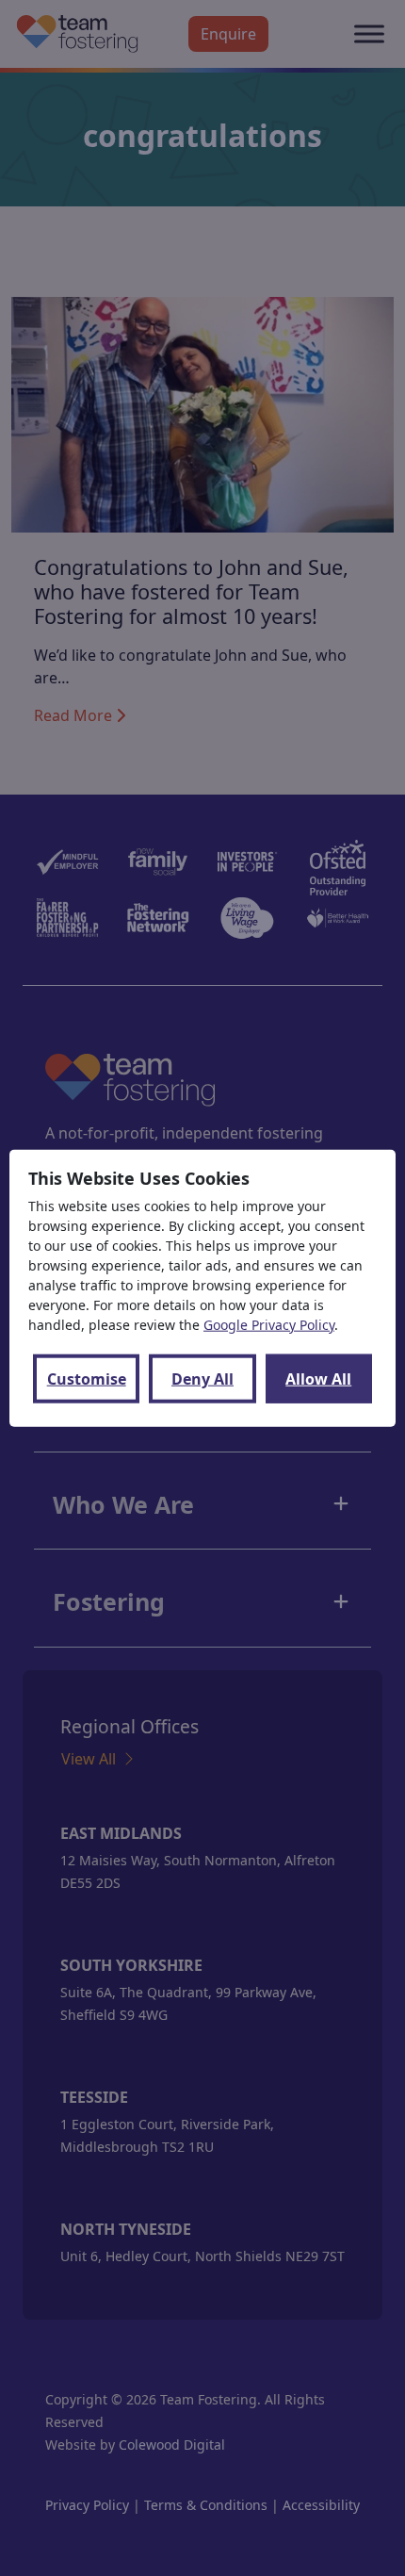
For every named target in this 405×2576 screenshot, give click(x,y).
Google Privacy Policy (269, 1325)
